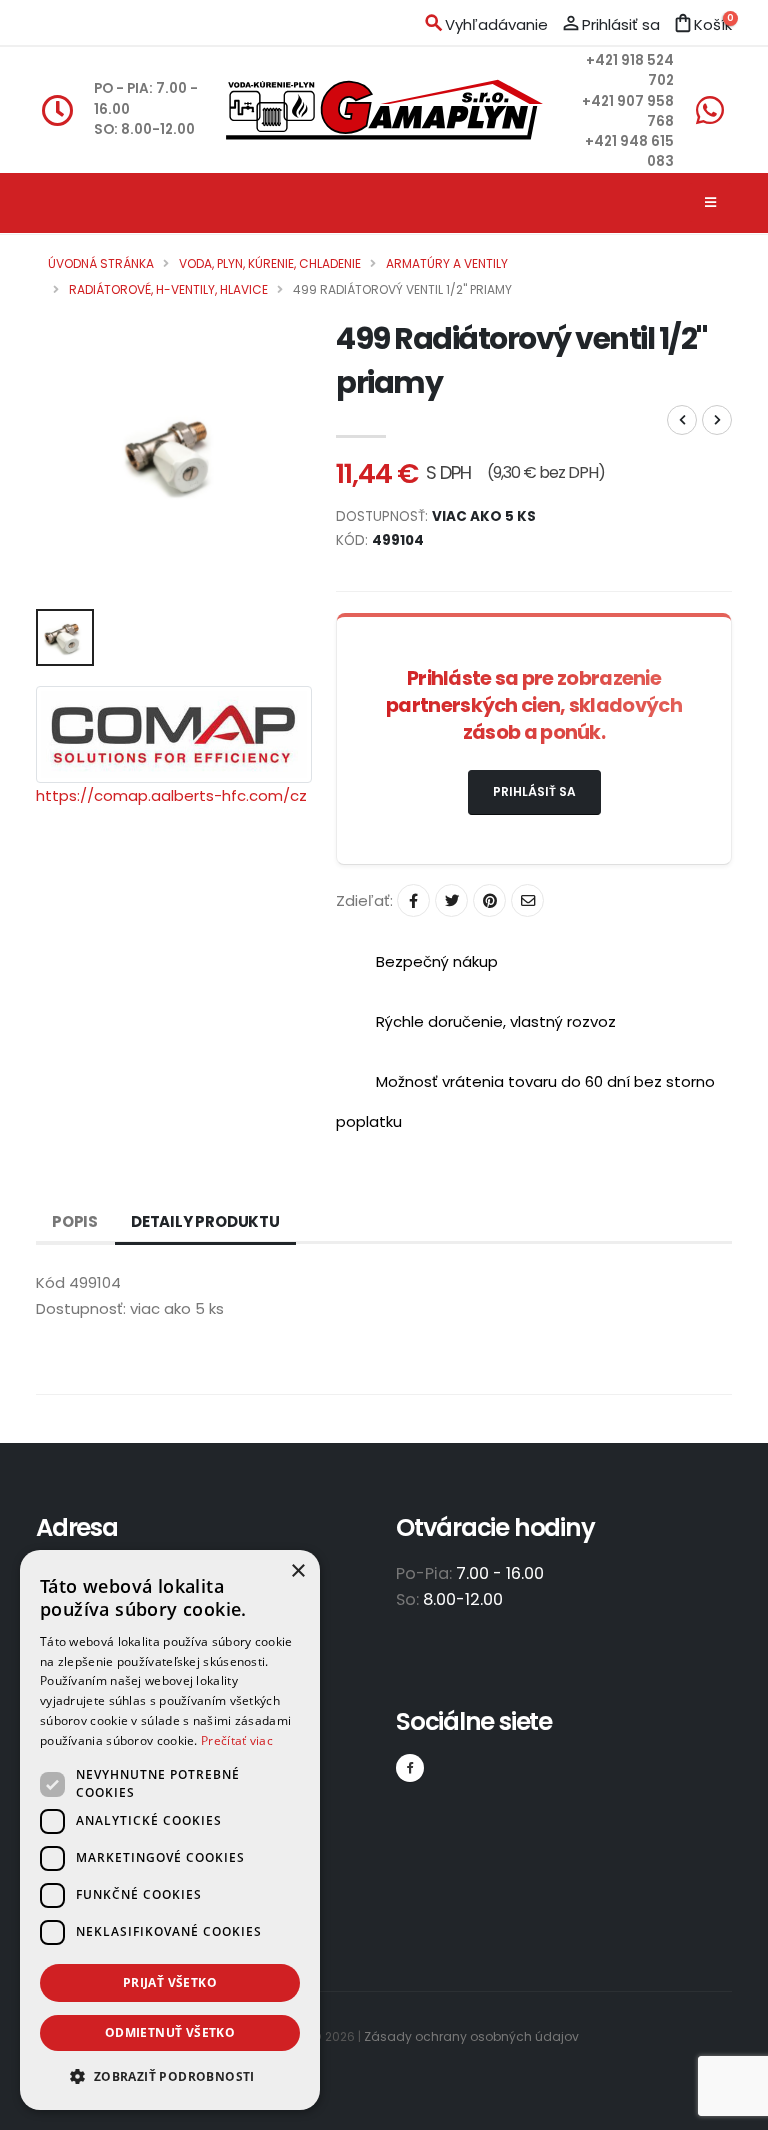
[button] (170, 2077)
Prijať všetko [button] (170, 1982)
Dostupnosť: (81, 1308)
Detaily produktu (205, 1221)
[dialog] (170, 1830)
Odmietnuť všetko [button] (170, 2032)
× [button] (297, 1571)
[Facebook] (410, 1768)
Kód (50, 1282)
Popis (75, 1221)
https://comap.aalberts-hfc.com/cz (171, 795)
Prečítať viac (237, 1740)
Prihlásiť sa (534, 791)
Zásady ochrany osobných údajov (471, 2036)
